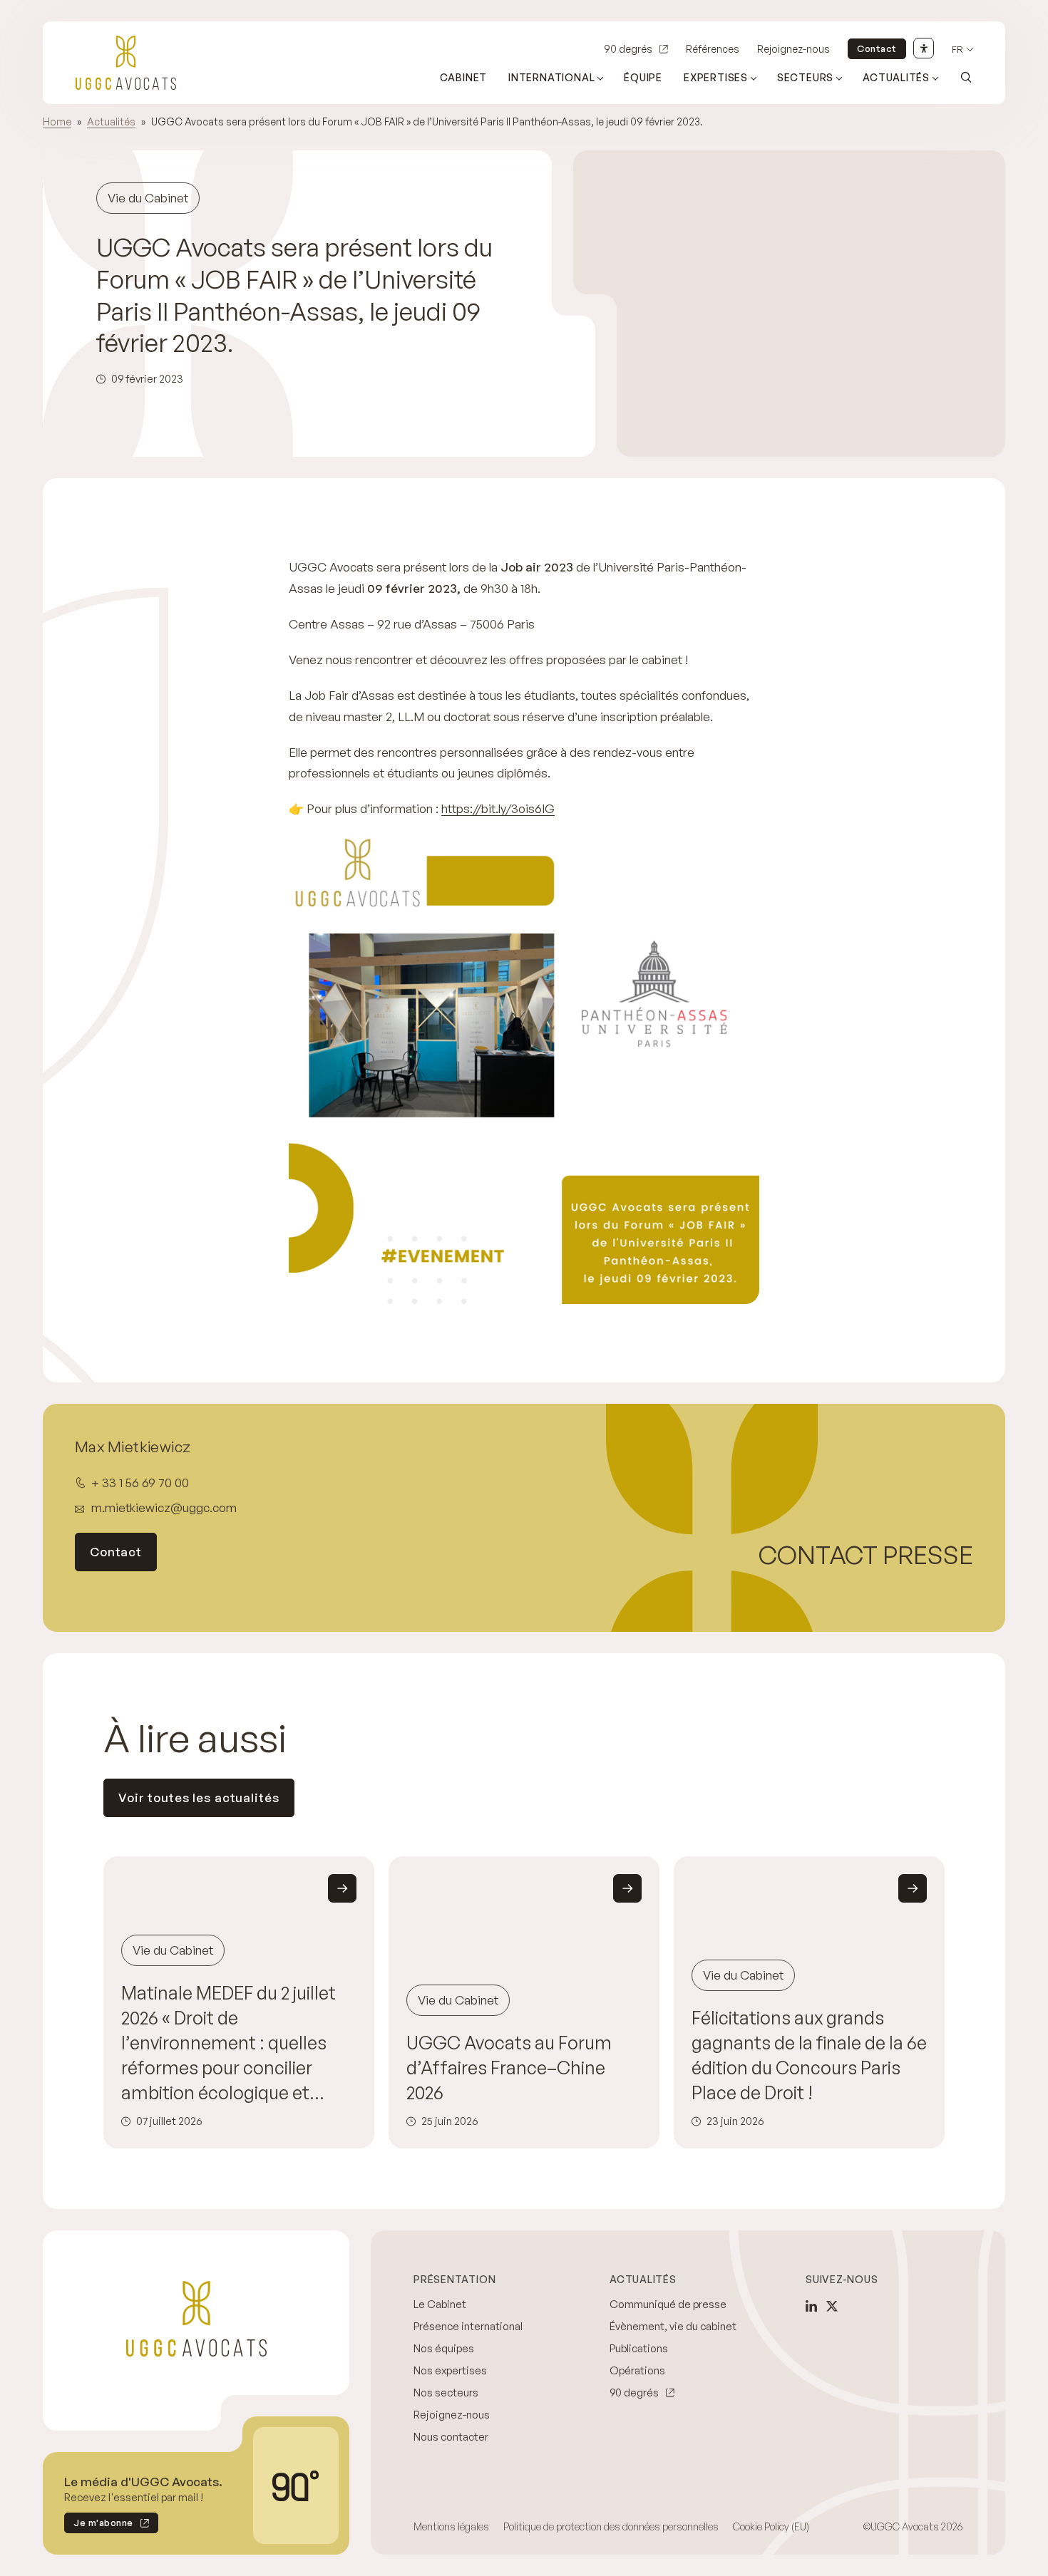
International (551, 77)
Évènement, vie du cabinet (673, 2326)
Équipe (643, 77)
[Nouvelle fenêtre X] (832, 2306)
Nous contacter (451, 2437)
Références (713, 49)
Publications (639, 2348)
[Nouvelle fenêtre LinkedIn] (811, 2306)
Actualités (896, 77)
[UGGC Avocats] (126, 63)
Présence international (468, 2326)
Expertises (716, 77)
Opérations (637, 2370)
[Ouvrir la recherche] (966, 77)
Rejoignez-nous (793, 49)
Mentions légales (451, 2526)
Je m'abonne (99, 2525)
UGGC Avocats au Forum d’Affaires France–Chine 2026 (509, 2068)
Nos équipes (444, 2348)
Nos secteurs (446, 2393)
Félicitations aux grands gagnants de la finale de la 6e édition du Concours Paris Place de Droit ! (809, 2055)
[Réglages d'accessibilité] (924, 48)
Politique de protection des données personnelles (611, 2526)
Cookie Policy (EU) (771, 2526)
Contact (877, 48)
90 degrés (628, 49)
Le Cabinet (440, 2304)
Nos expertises (450, 2370)
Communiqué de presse (668, 2304)
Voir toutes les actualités (199, 1797)
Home (57, 121)
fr (957, 50)
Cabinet (464, 77)
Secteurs (805, 77)
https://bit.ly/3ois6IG (498, 808)
